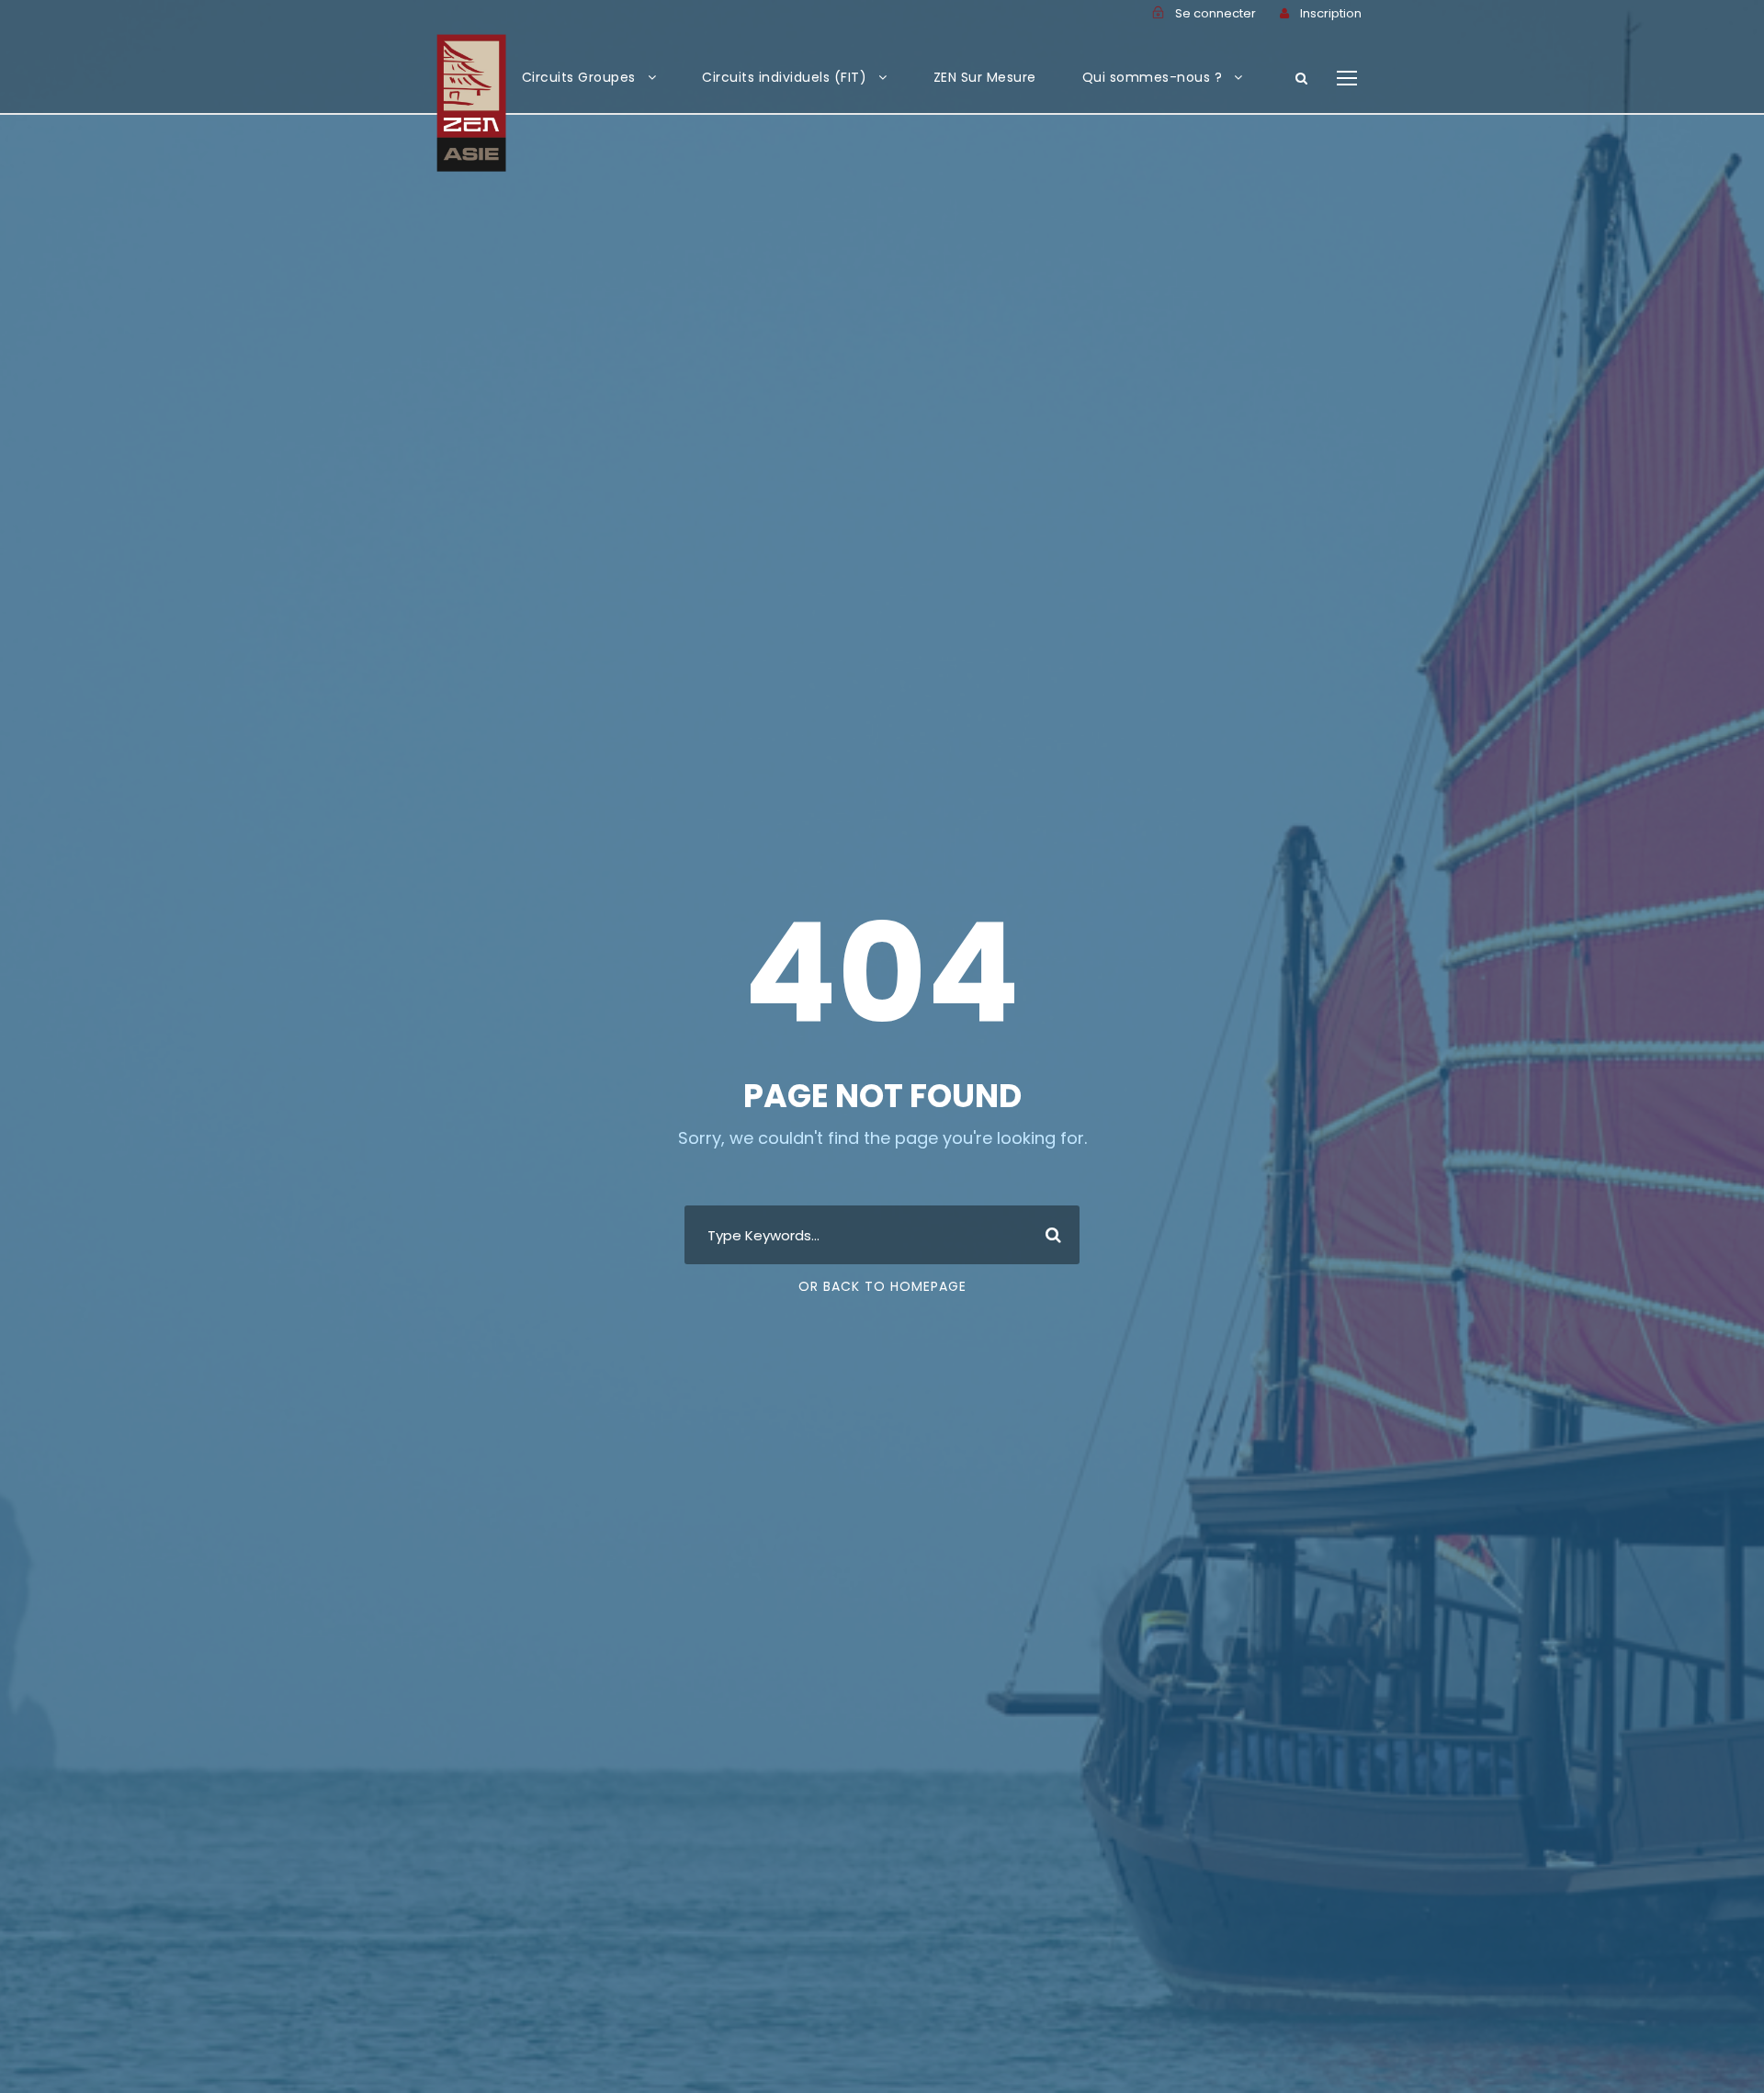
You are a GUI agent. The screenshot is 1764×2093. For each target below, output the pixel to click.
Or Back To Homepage (882, 1286)
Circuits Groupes (579, 77)
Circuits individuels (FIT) (784, 77)
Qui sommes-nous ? (1153, 77)
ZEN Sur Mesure (985, 77)
